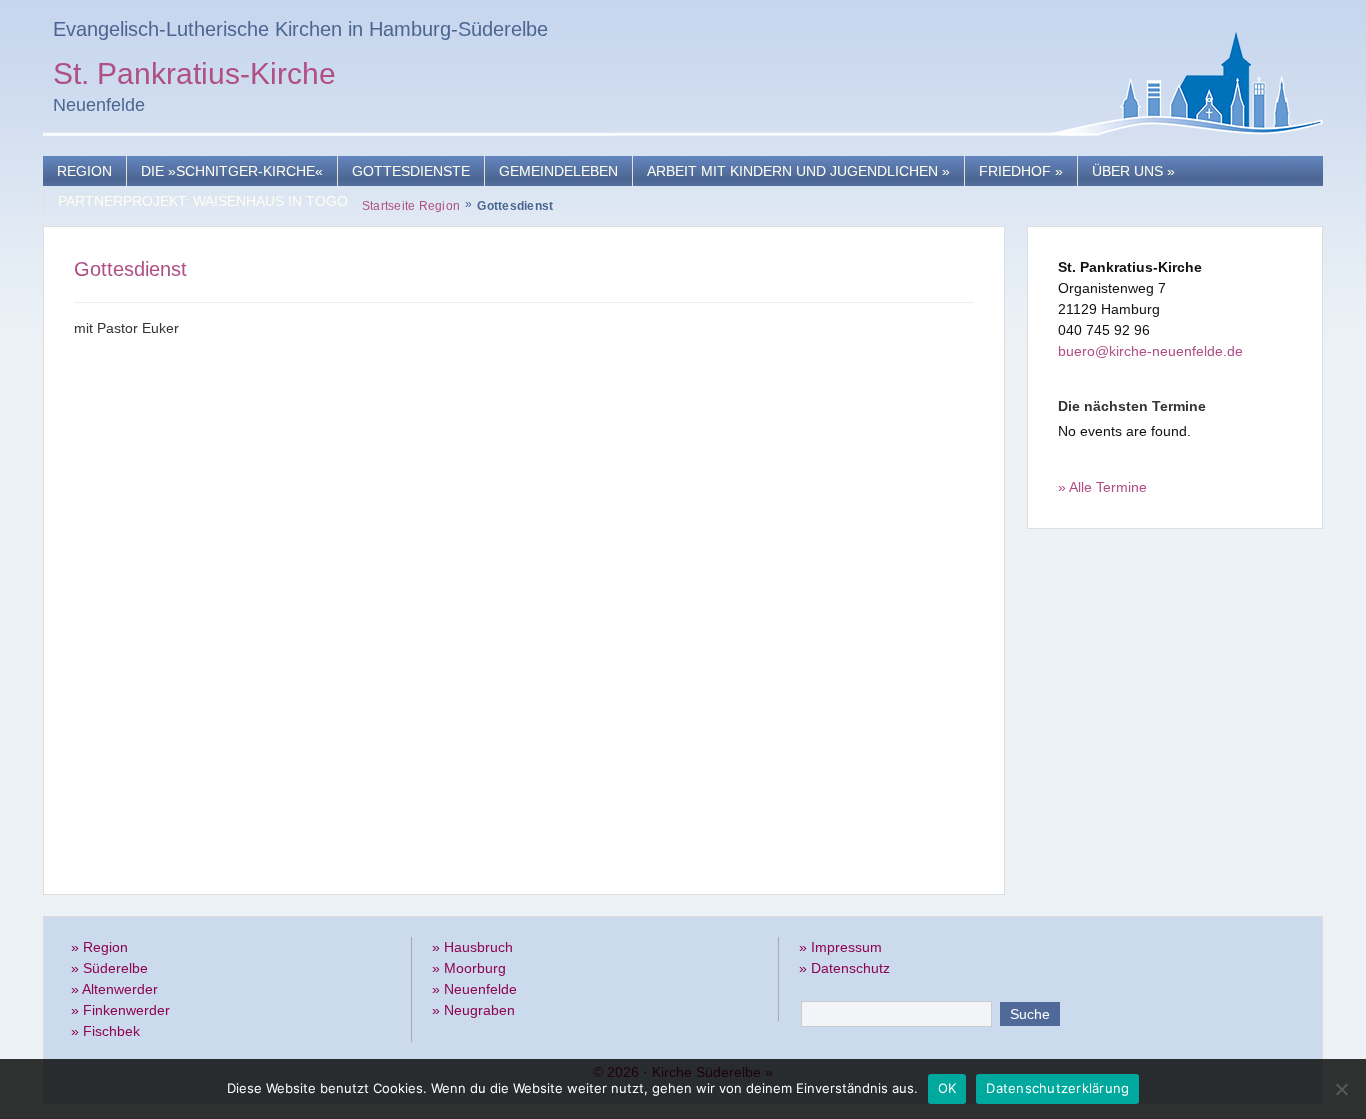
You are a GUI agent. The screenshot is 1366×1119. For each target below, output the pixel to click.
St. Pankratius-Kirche (194, 76)
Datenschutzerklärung (1057, 1088)
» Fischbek (105, 1031)
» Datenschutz (844, 968)
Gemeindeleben (558, 171)
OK (947, 1088)
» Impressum (840, 947)
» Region (99, 947)
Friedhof (1021, 171)
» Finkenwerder (120, 1010)
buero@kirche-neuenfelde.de (1150, 351)
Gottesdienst (130, 269)
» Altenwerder (114, 989)
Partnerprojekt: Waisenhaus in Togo (203, 201)
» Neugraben (473, 1010)
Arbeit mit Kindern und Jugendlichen (798, 171)
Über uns (1133, 171)
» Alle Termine (1102, 487)
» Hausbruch (472, 947)
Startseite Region (411, 206)
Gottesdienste (411, 171)
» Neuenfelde (474, 989)
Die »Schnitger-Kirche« (232, 171)
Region (84, 171)
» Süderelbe (109, 968)
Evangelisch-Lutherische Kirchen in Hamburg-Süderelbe (300, 29)
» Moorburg (469, 968)
